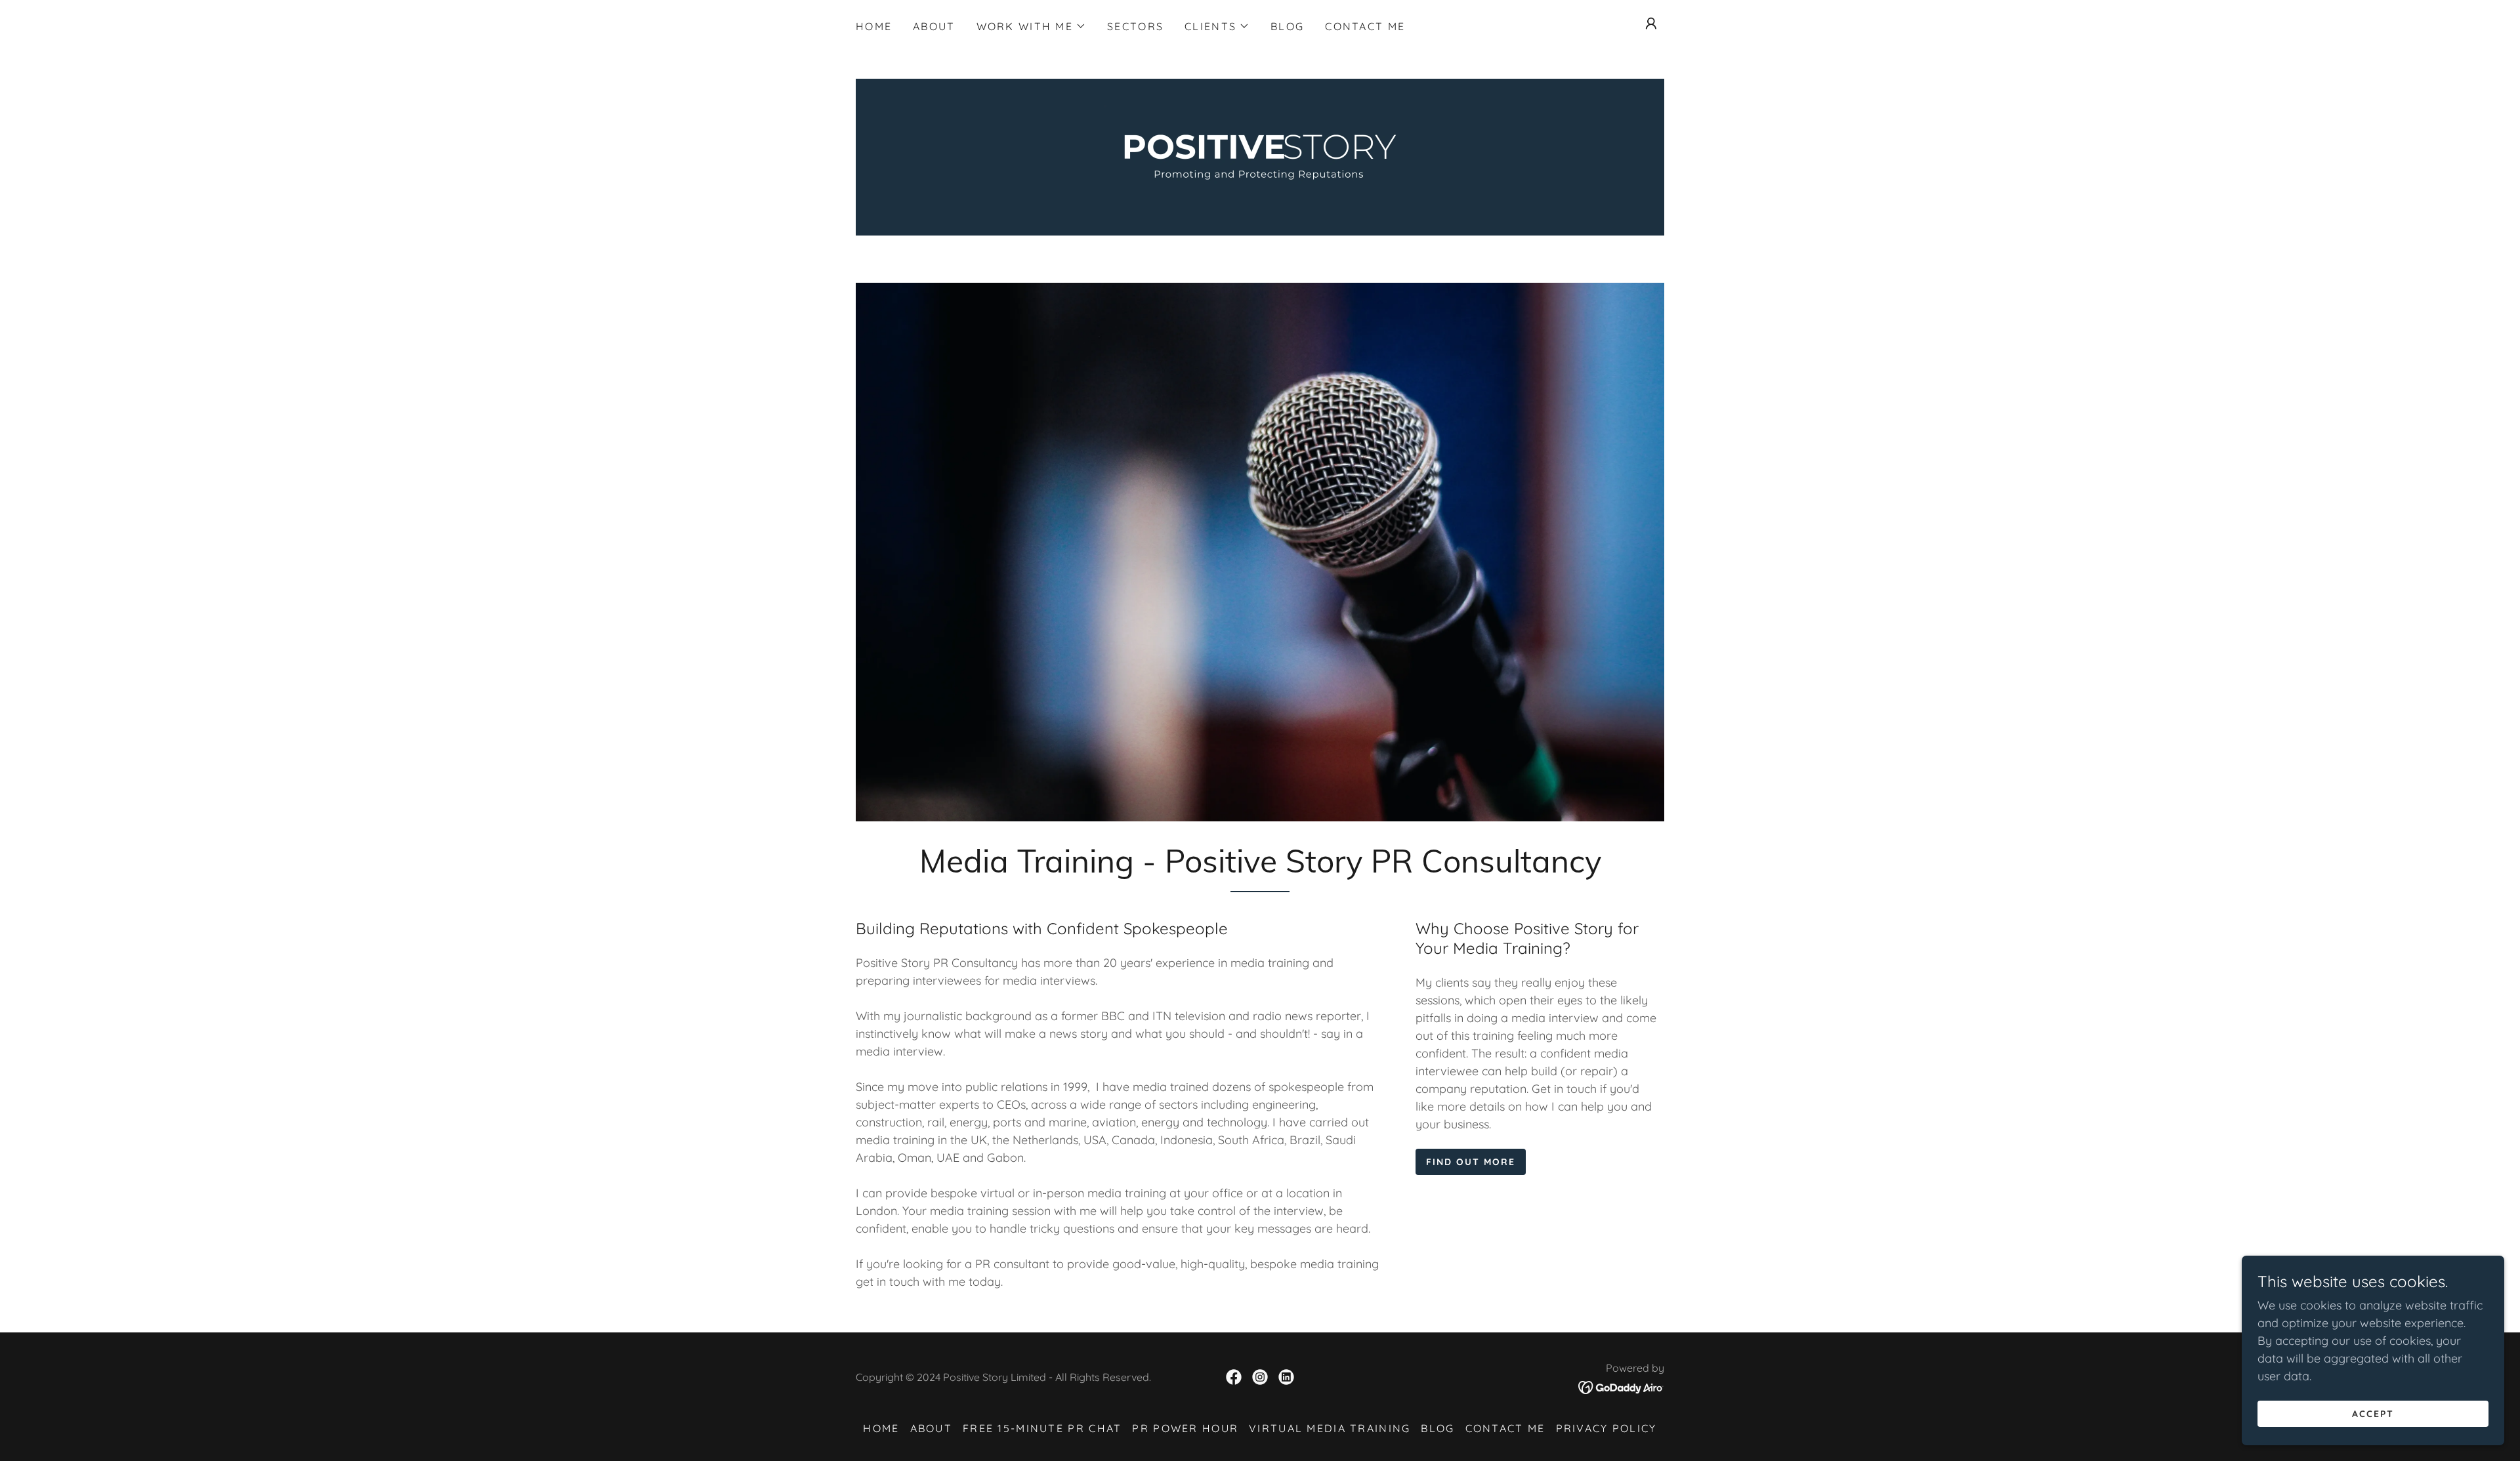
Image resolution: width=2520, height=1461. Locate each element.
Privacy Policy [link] (1606, 1428)
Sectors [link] (1135, 26)
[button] (1031, 26)
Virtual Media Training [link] (1330, 1428)
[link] (1260, 156)
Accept (2373, 1414)
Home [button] (881, 1428)
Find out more (1471, 1162)
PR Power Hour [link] (1185, 1428)
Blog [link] (1287, 26)
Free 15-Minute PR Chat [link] (1042, 1428)
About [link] (934, 26)
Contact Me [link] (1365, 26)
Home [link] (874, 26)
